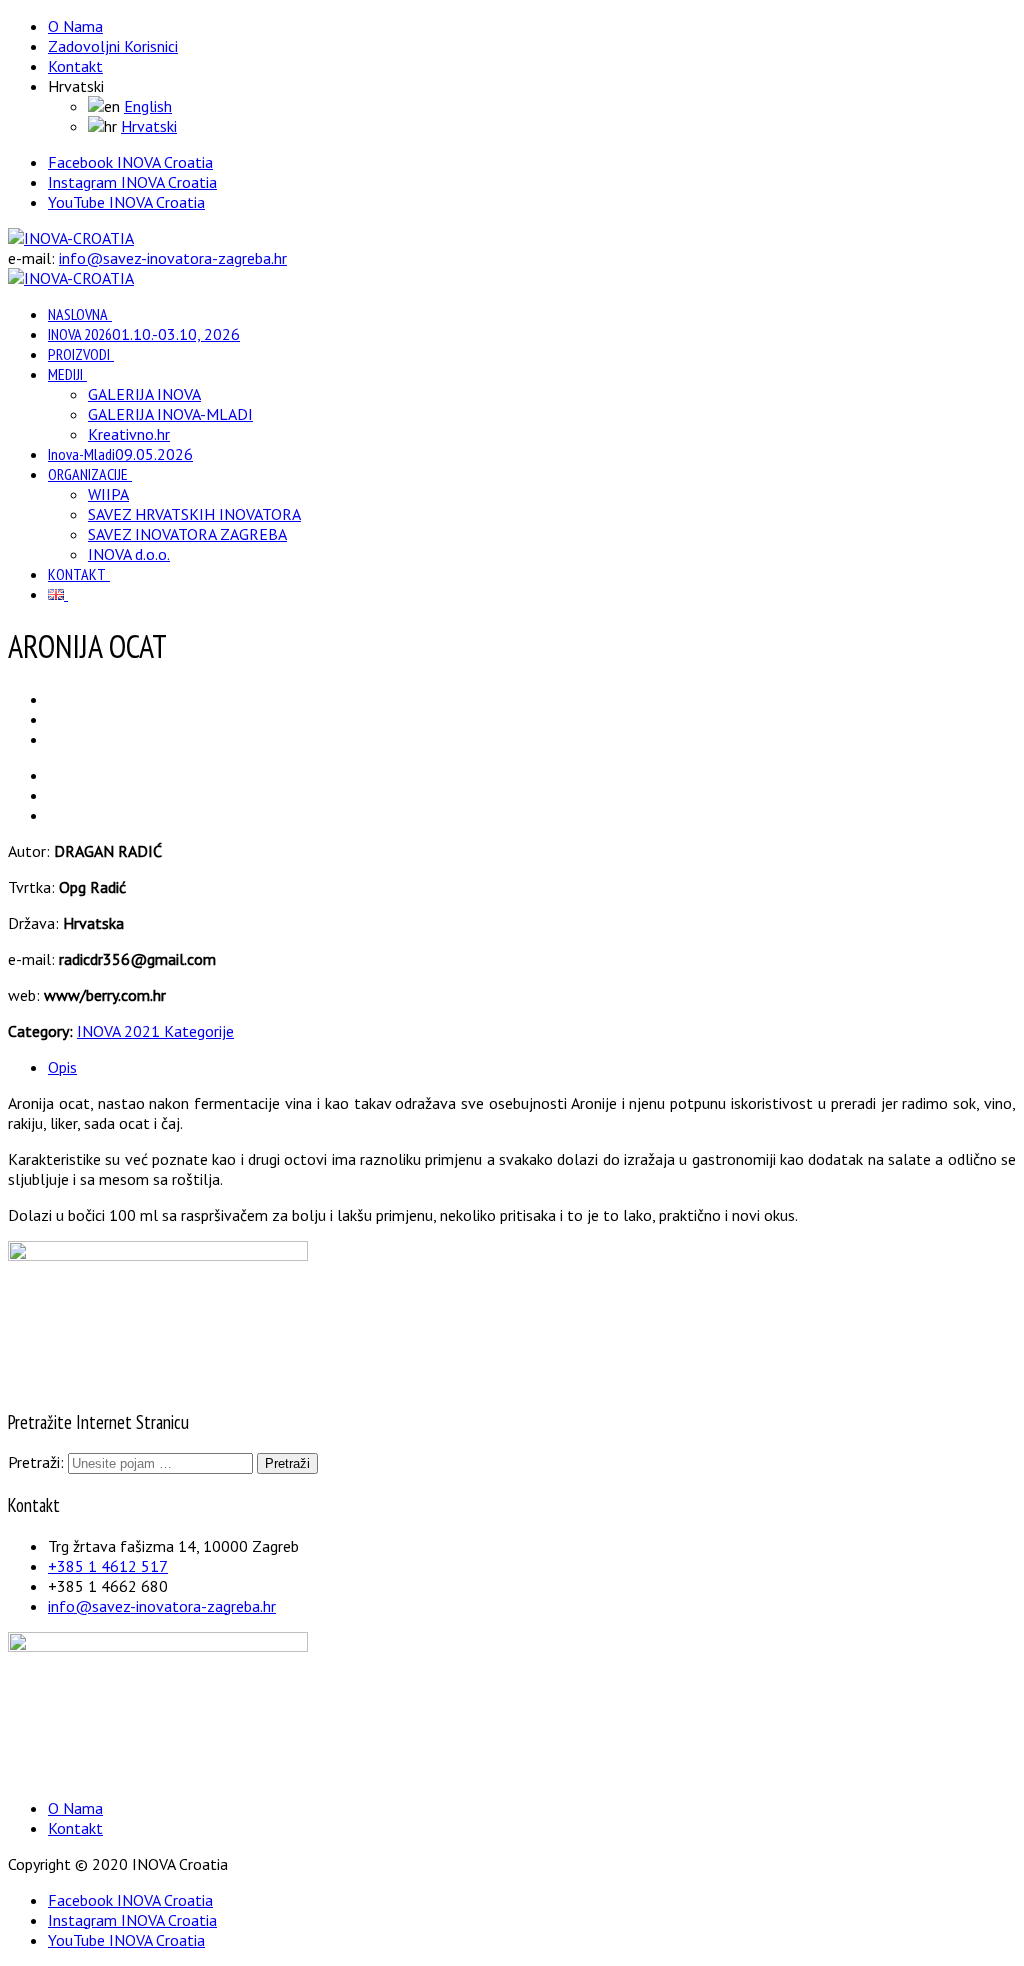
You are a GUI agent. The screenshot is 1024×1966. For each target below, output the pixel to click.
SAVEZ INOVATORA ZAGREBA (187, 534)
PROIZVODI (79, 354)
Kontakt (75, 66)
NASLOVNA (78, 314)
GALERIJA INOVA (144, 394)
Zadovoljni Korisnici (113, 46)
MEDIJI (65, 374)
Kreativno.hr (129, 434)
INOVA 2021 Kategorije (155, 1031)
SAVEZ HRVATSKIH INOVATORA (194, 514)
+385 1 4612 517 (108, 1566)
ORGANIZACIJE (88, 474)
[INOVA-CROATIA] (71, 238)
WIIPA (108, 494)
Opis (62, 1067)
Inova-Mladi (120, 454)
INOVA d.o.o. (129, 554)
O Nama (75, 26)
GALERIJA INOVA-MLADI (170, 414)
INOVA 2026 (144, 334)
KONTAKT (77, 574)
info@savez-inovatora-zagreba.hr (173, 258)
